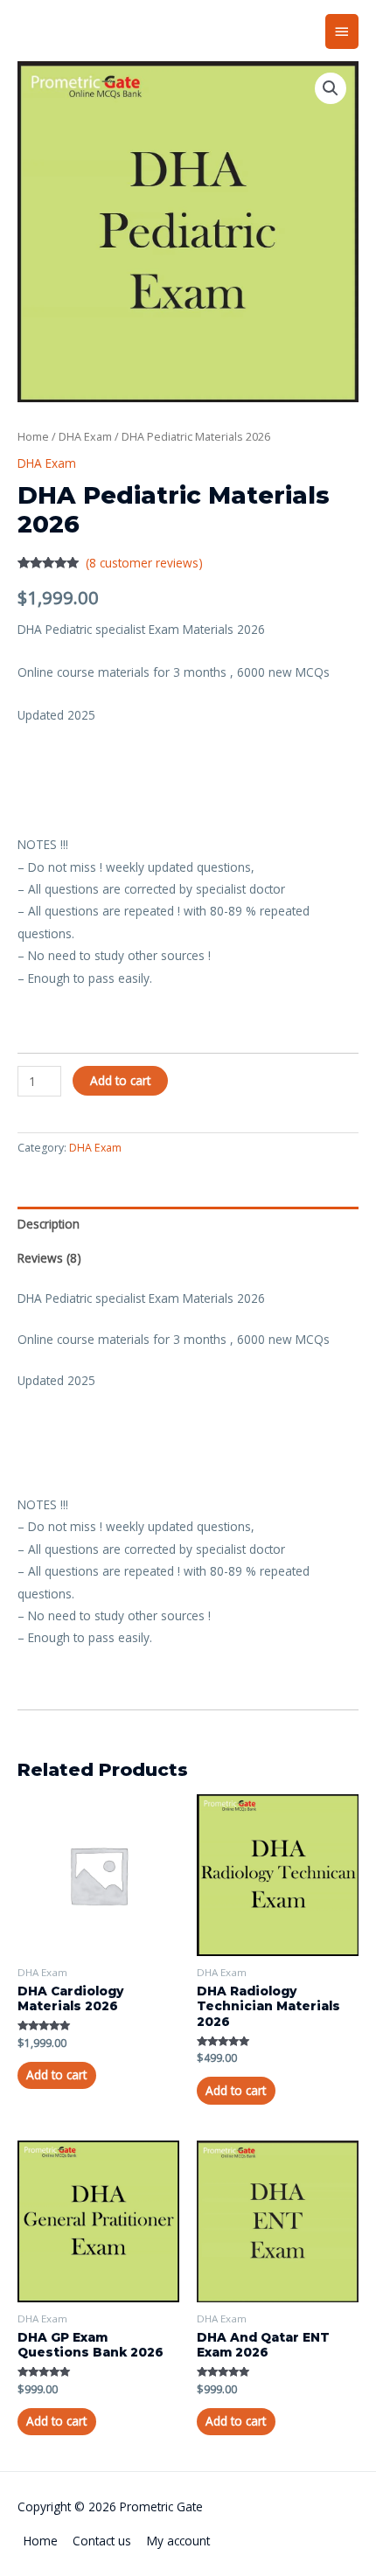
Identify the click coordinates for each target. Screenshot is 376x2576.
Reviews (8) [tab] (49, 1258)
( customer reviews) (144, 563)
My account (178, 2541)
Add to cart (120, 1080)
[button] (331, 88)
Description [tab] (49, 1224)
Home (33, 437)
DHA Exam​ (85, 437)
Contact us (102, 2541)
